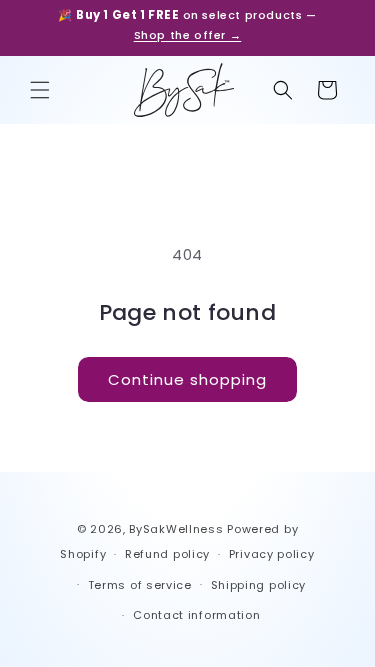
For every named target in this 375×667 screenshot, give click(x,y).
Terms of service (140, 585)
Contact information (196, 615)
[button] (40, 90)
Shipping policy (259, 585)
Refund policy (167, 554)
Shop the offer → (188, 35)
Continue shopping (187, 379)
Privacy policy (272, 554)
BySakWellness (176, 529)
